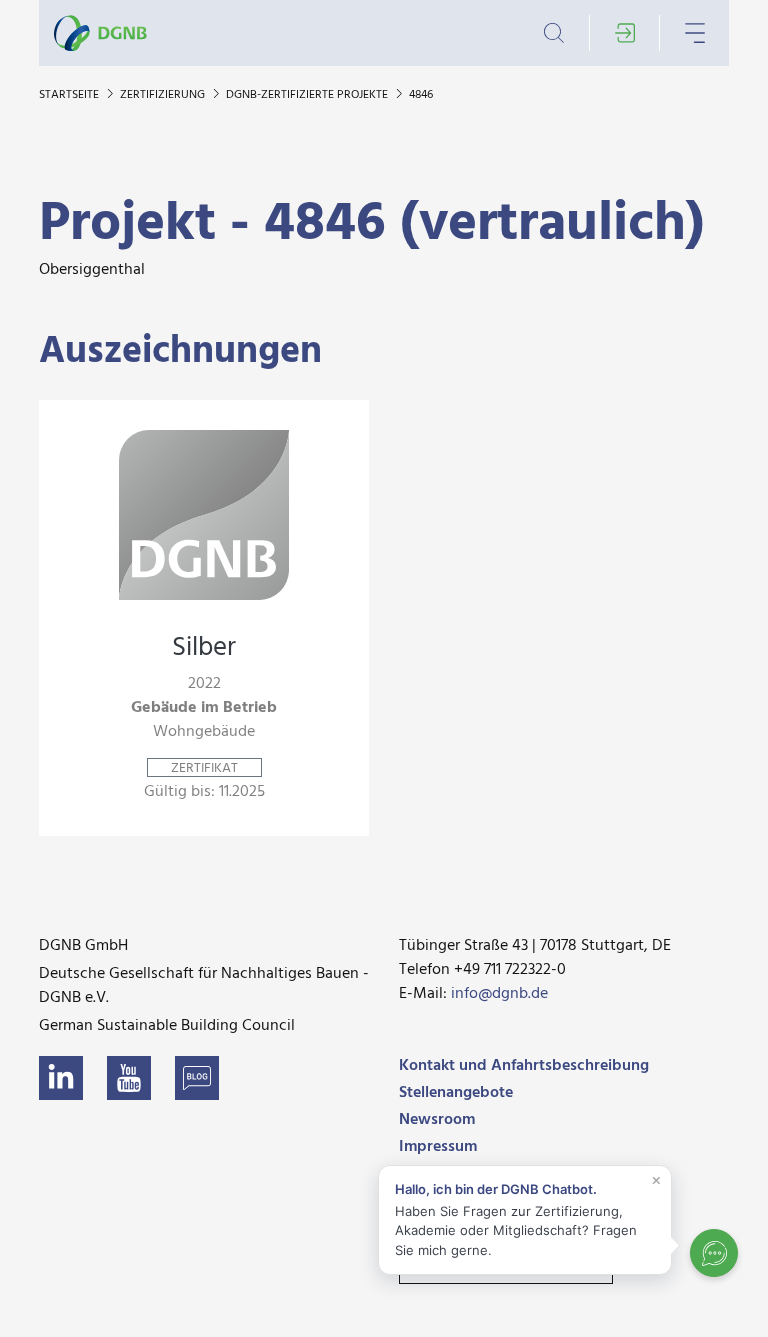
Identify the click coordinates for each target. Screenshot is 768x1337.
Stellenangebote (456, 1093)
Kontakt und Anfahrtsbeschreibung (524, 1066)
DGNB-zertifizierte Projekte (308, 95)
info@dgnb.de (499, 994)
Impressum (438, 1147)
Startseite (70, 95)
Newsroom (437, 1120)
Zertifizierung (164, 95)
